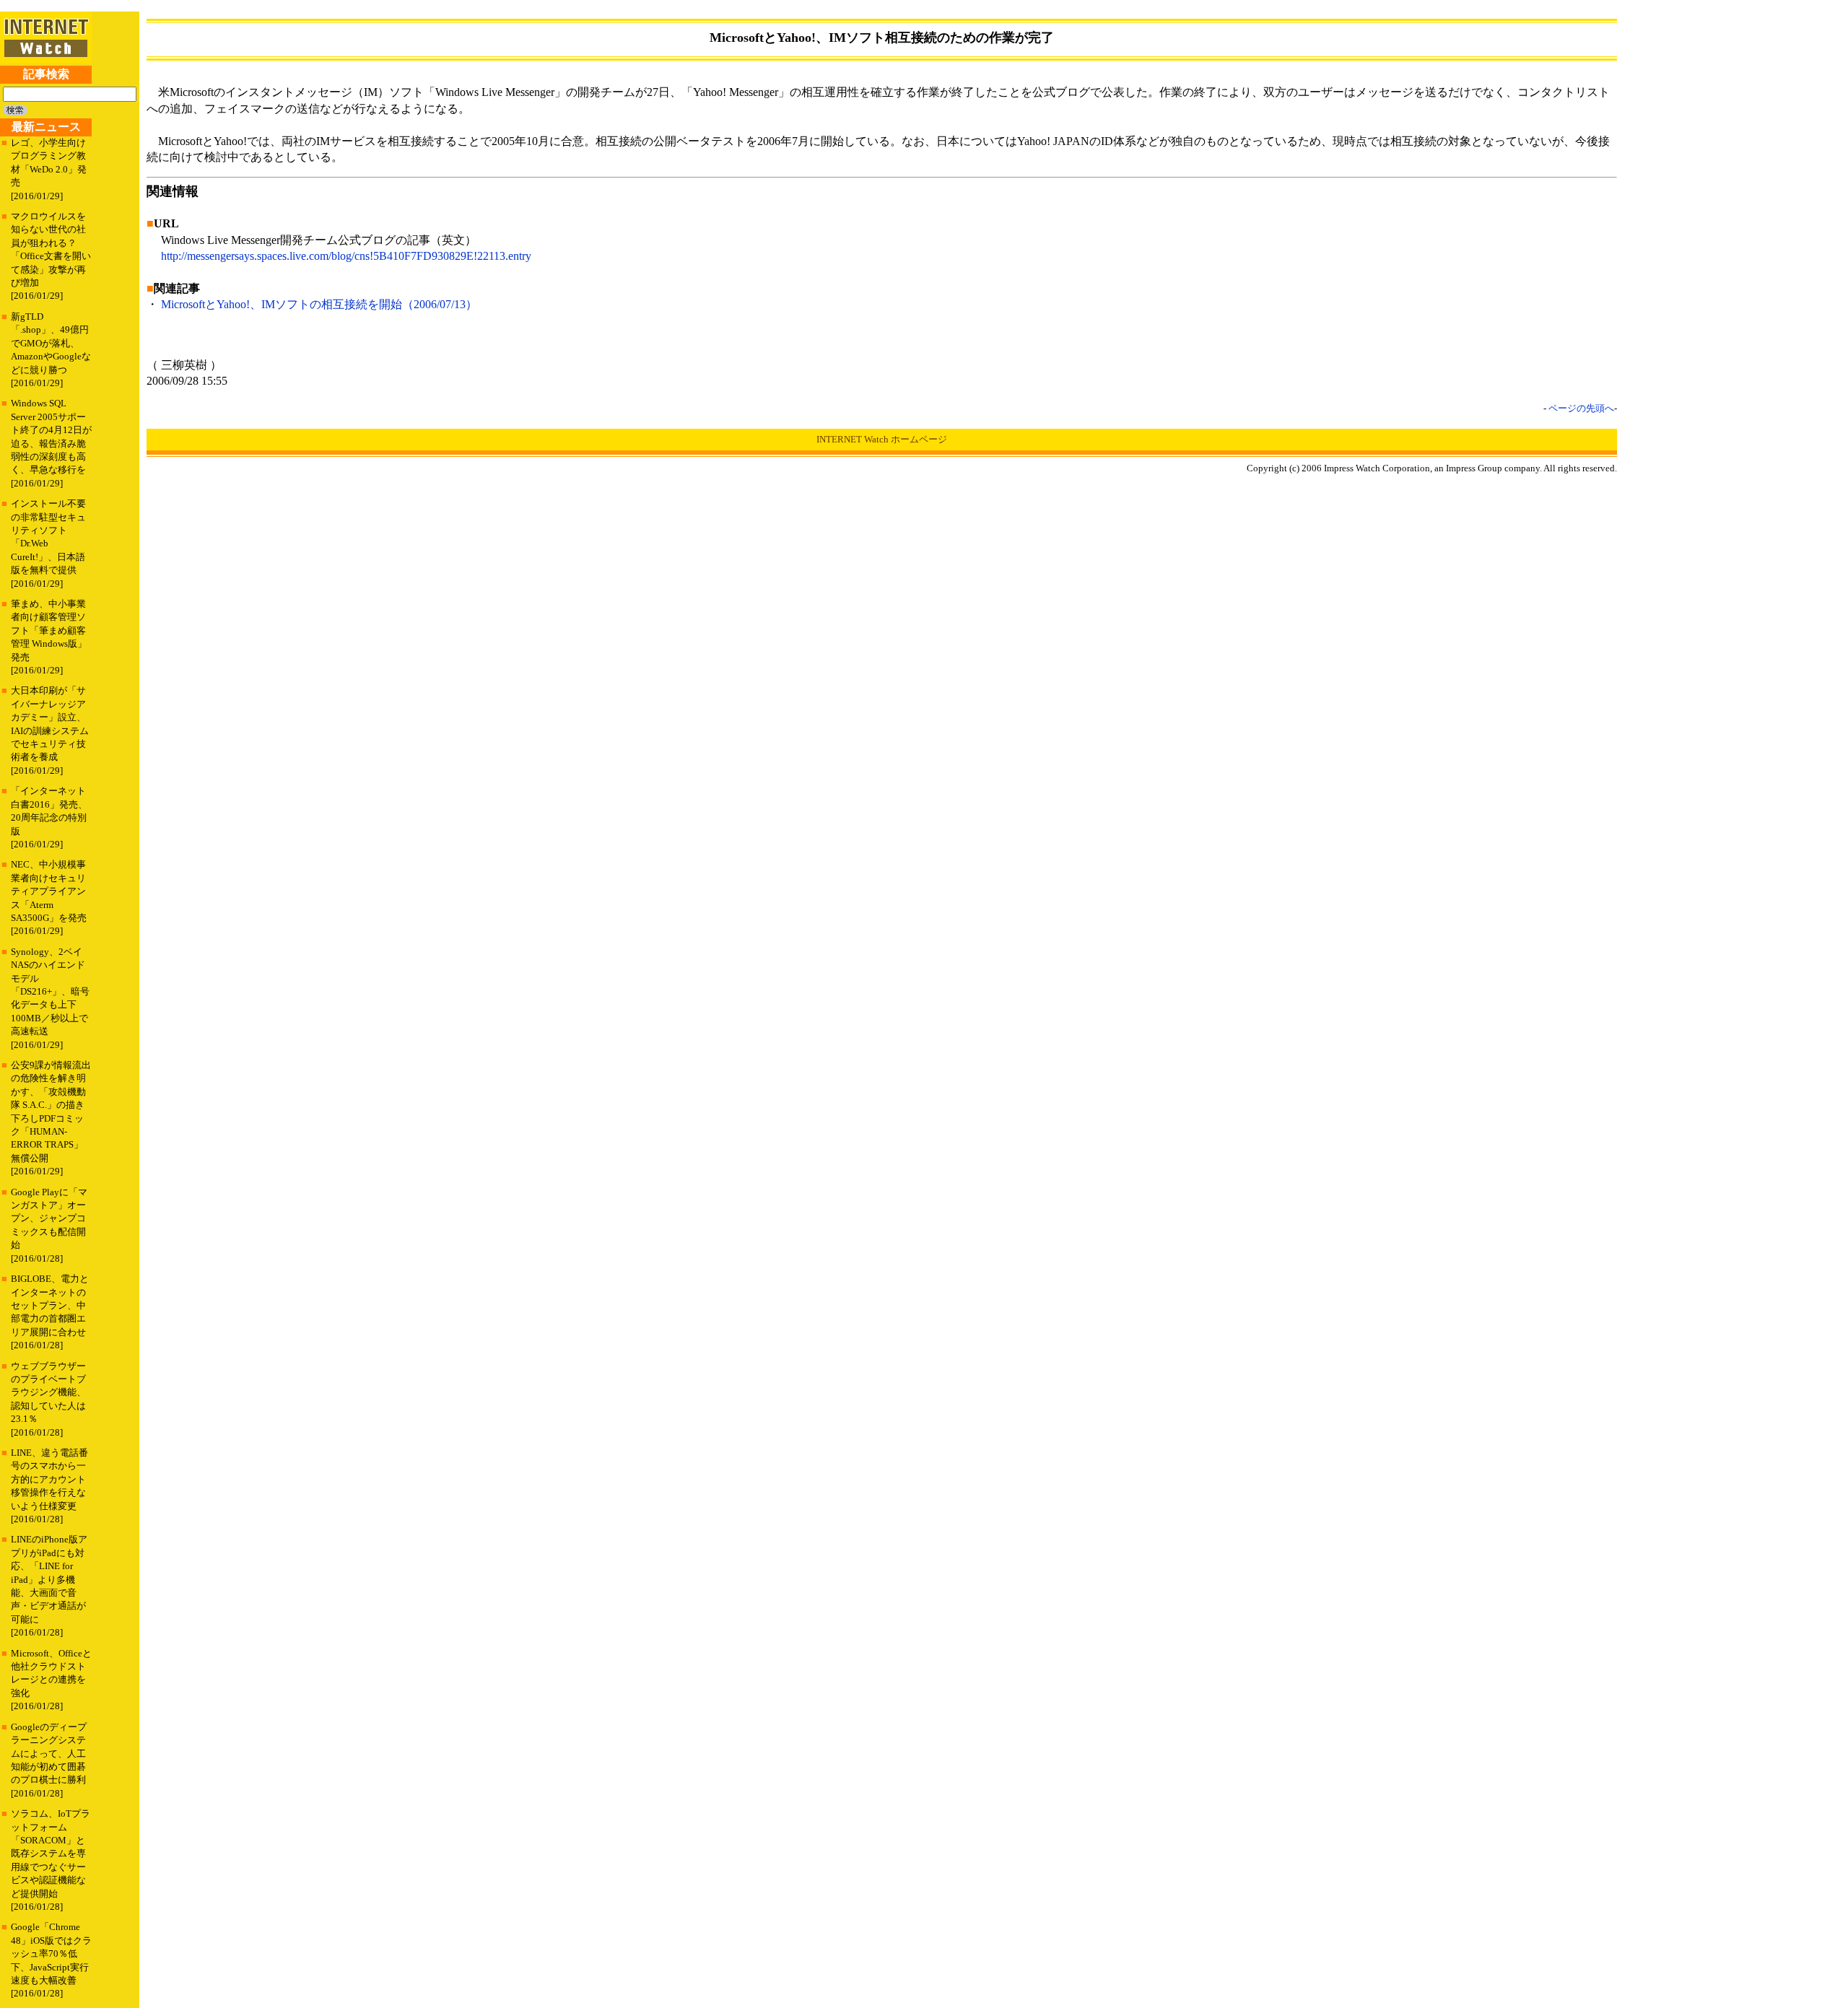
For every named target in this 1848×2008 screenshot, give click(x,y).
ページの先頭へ (1581, 408)
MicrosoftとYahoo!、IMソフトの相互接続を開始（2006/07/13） (319, 304)
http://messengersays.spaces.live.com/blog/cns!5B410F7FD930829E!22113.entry (346, 256)
